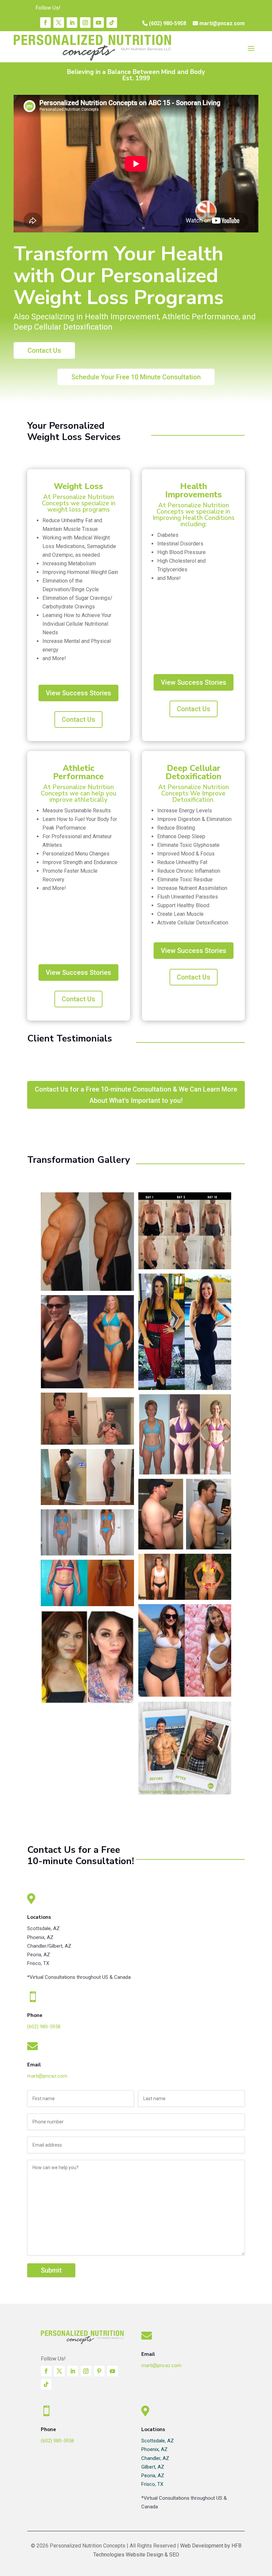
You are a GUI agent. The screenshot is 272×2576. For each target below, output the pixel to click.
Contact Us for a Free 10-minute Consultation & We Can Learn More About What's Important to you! (136, 1095)
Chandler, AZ (155, 2458)
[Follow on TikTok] (112, 23)
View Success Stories (78, 693)
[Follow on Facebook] (45, 23)
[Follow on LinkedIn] (72, 23)
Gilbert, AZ (153, 2467)
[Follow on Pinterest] (99, 2371)
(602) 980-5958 (167, 23)
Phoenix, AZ (154, 2449)
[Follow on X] (59, 23)
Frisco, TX (152, 2484)
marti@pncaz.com (221, 23)
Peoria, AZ (153, 2476)
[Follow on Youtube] (99, 23)
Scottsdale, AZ (158, 2441)
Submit (51, 2270)
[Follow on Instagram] (85, 23)
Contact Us (78, 720)
